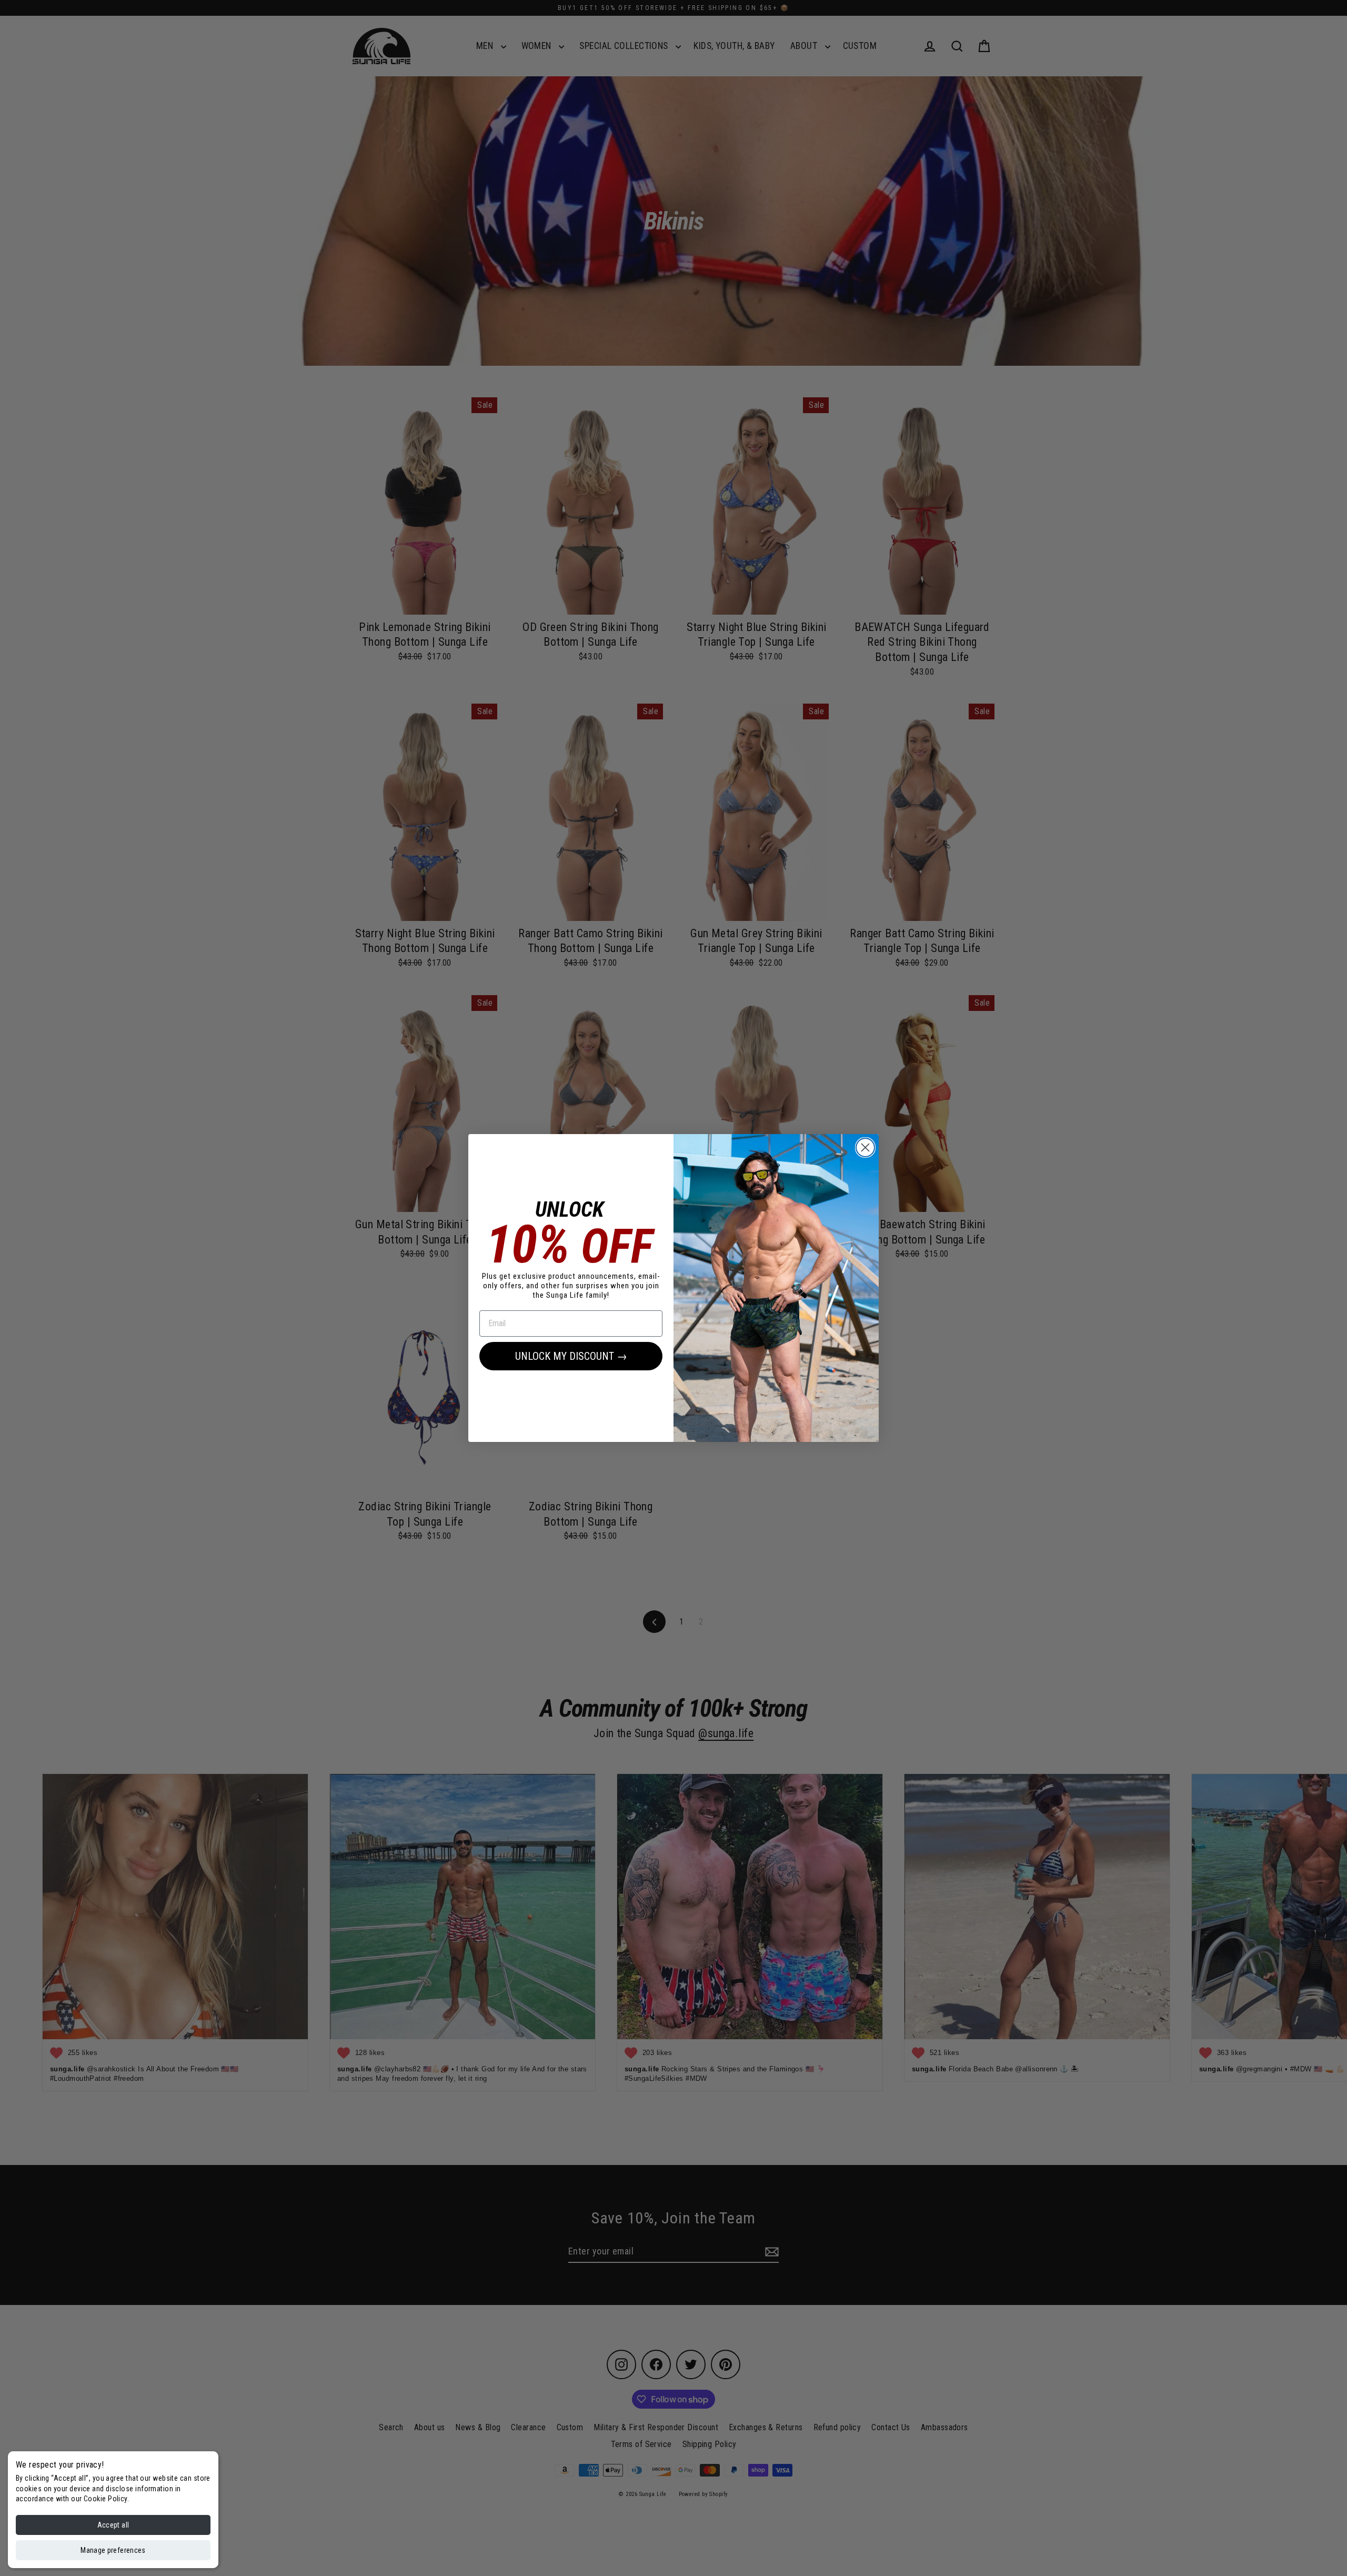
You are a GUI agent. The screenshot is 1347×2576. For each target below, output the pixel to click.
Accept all (113, 2525)
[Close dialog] (865, 1147)
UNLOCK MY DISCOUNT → (571, 1356)
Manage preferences (113, 2550)
